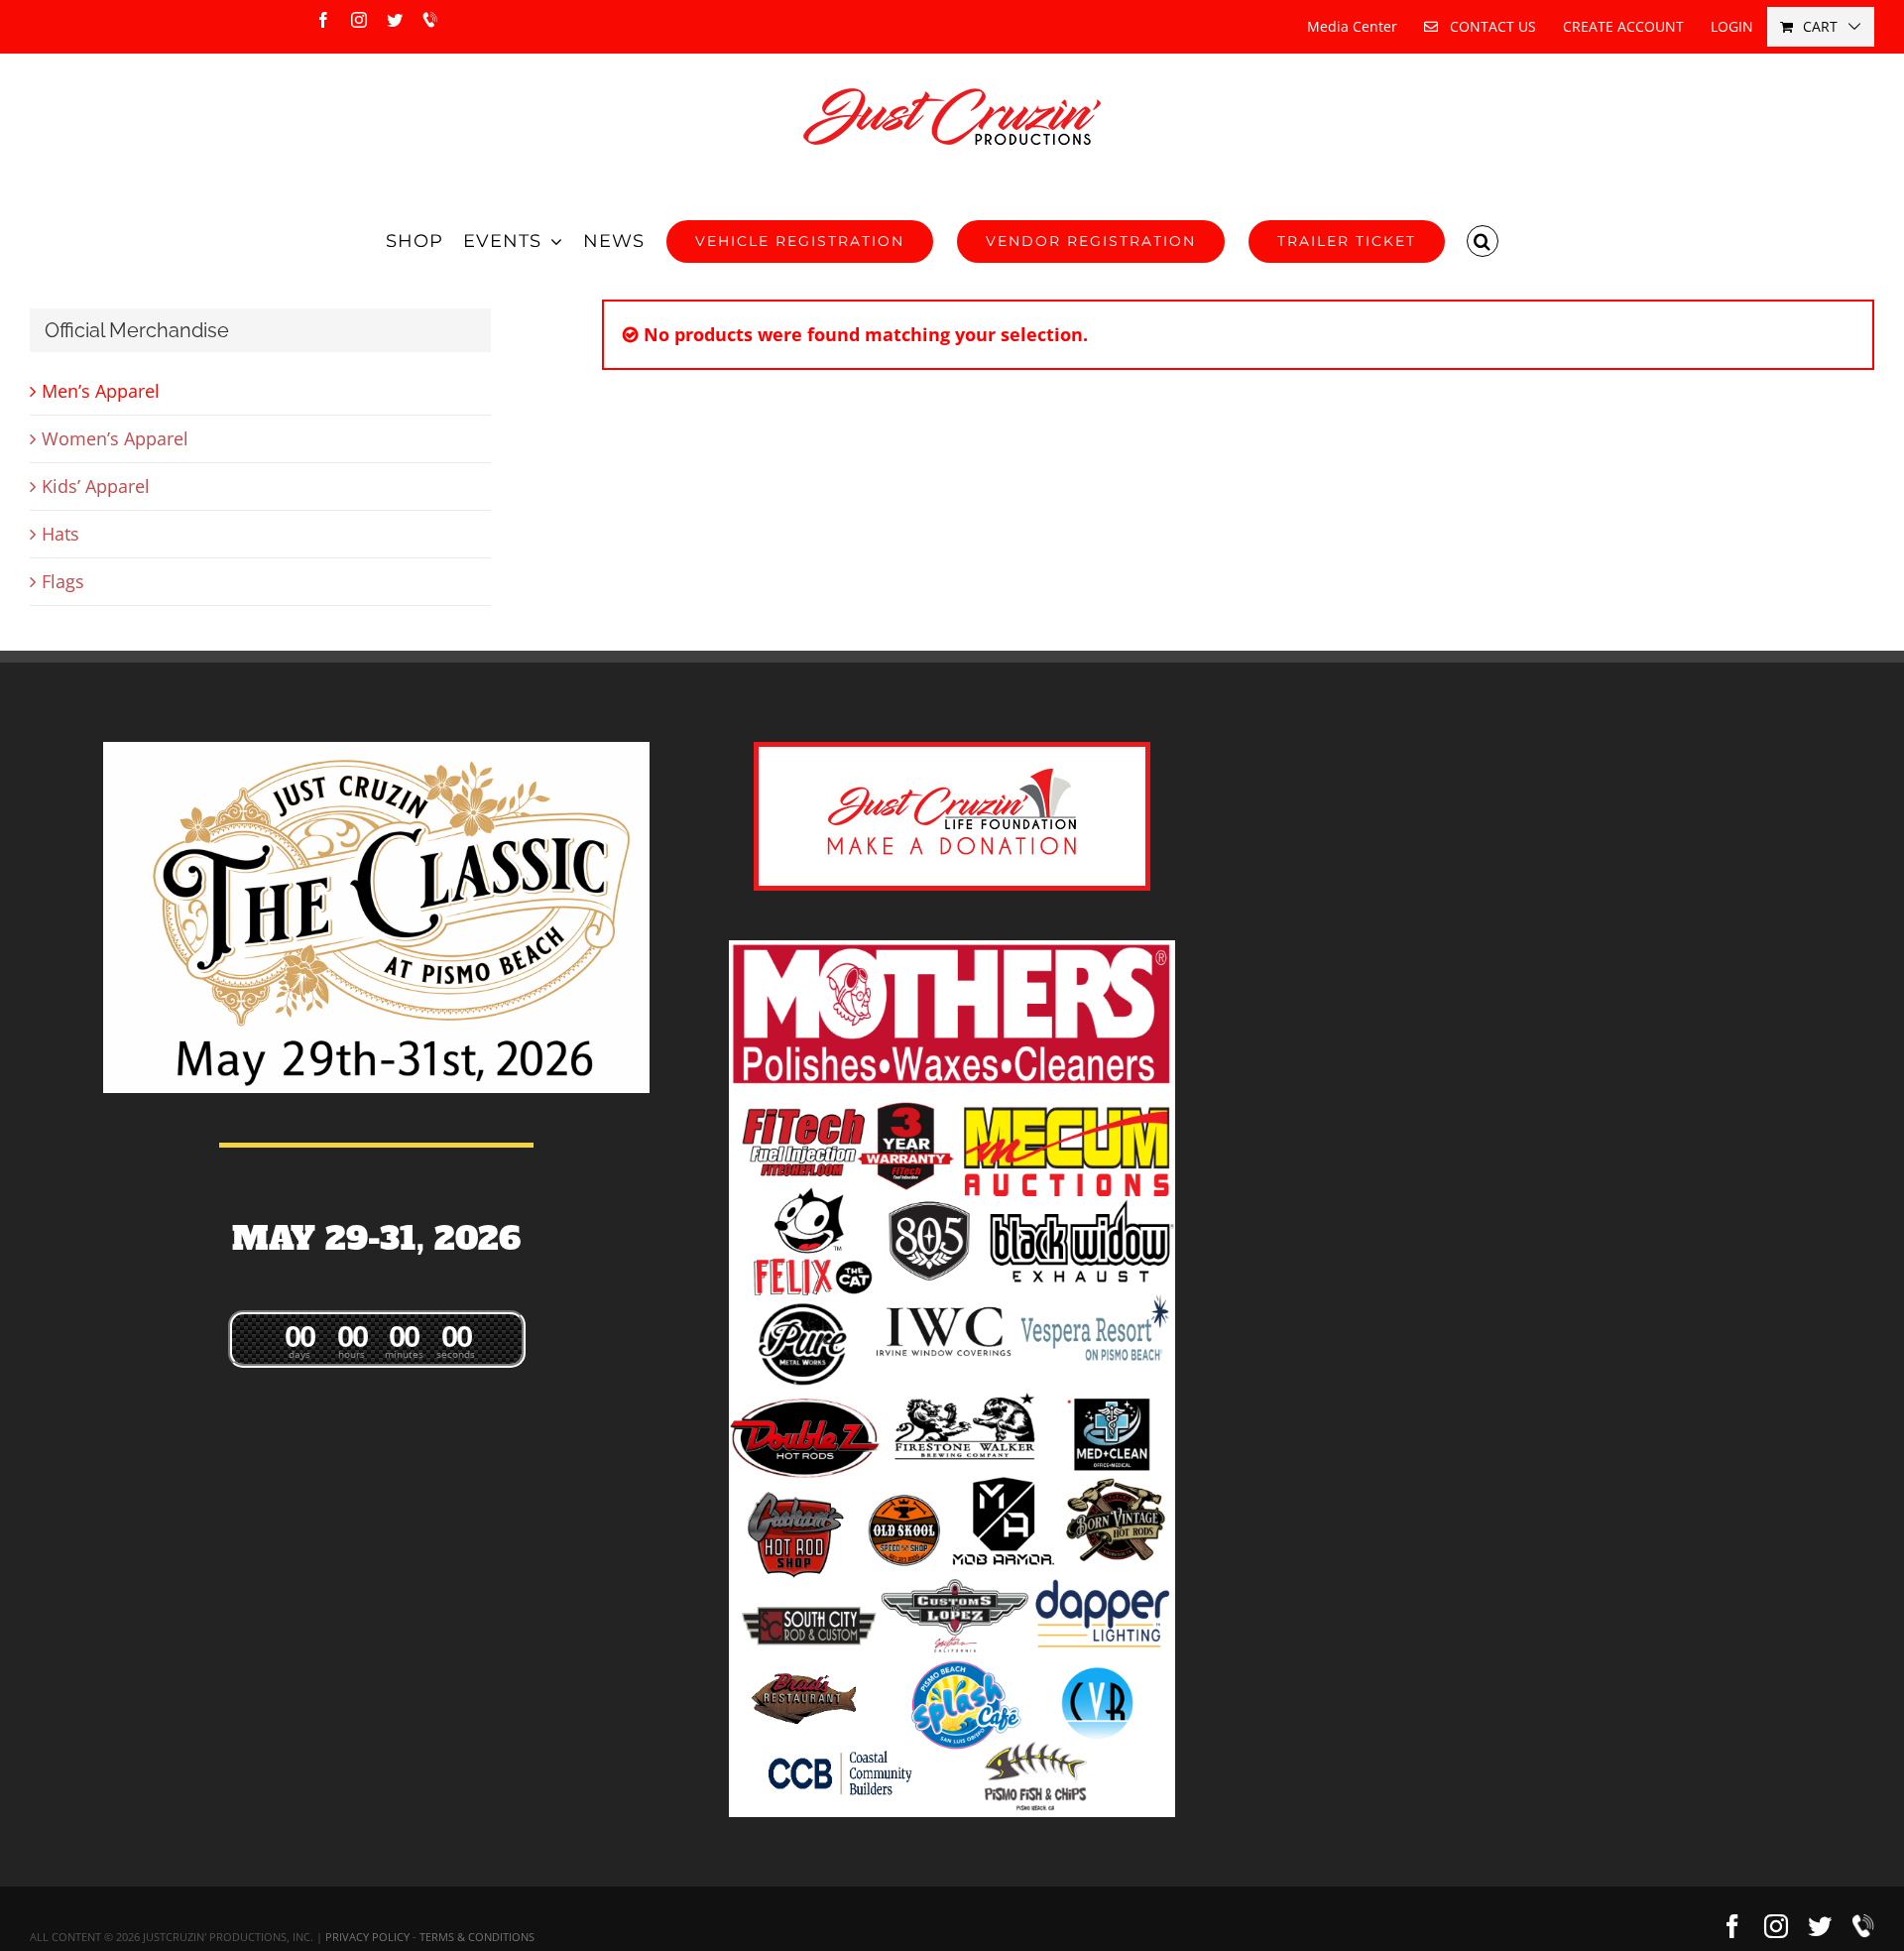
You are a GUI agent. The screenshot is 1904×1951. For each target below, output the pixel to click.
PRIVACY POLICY (367, 1937)
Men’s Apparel (101, 391)
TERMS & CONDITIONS (477, 1937)
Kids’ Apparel (96, 486)
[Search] (1483, 241)
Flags (63, 581)
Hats (60, 534)
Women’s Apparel (115, 438)
